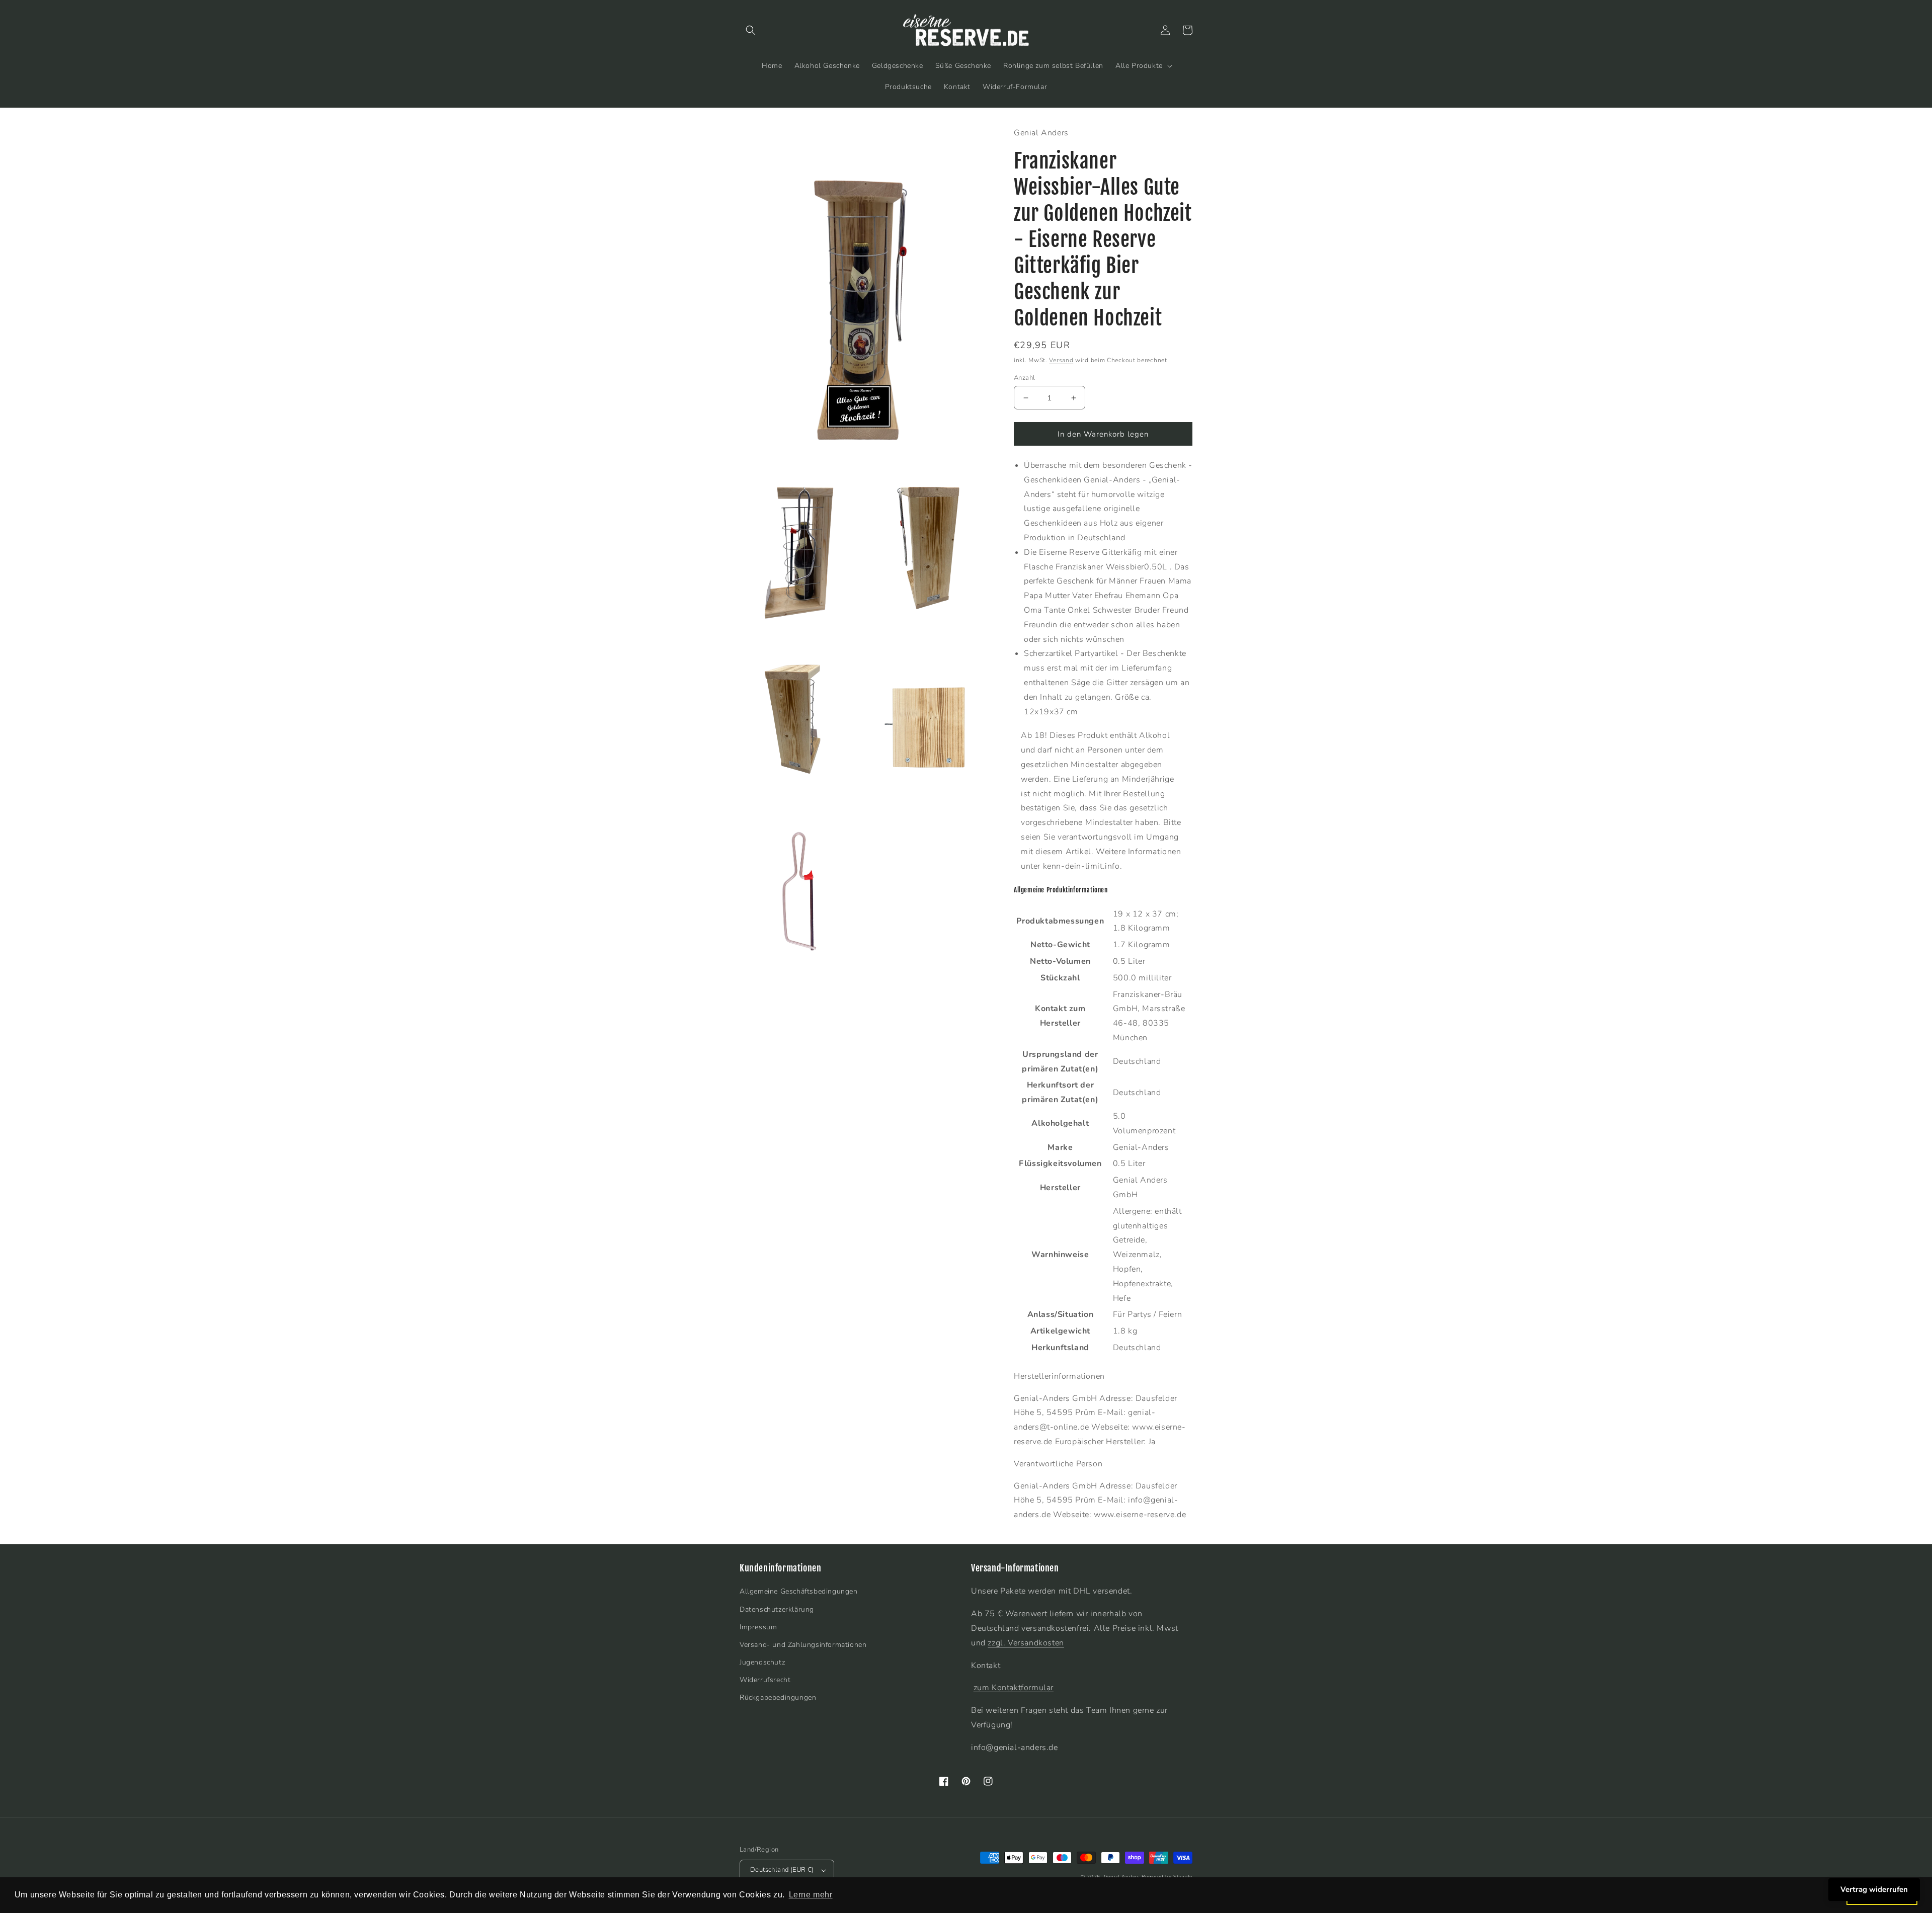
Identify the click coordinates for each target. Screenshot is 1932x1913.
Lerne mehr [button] (811, 1895)
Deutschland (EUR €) (782, 1870)
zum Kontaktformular (1014, 1688)
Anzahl (1024, 378)
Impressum (758, 1627)
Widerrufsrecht (765, 1680)
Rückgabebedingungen (778, 1697)
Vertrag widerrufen (1874, 1889)
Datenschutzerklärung (777, 1609)
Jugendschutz (762, 1662)
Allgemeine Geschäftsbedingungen (799, 1591)
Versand (1061, 360)
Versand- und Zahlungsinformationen (803, 1645)
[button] (751, 30)
